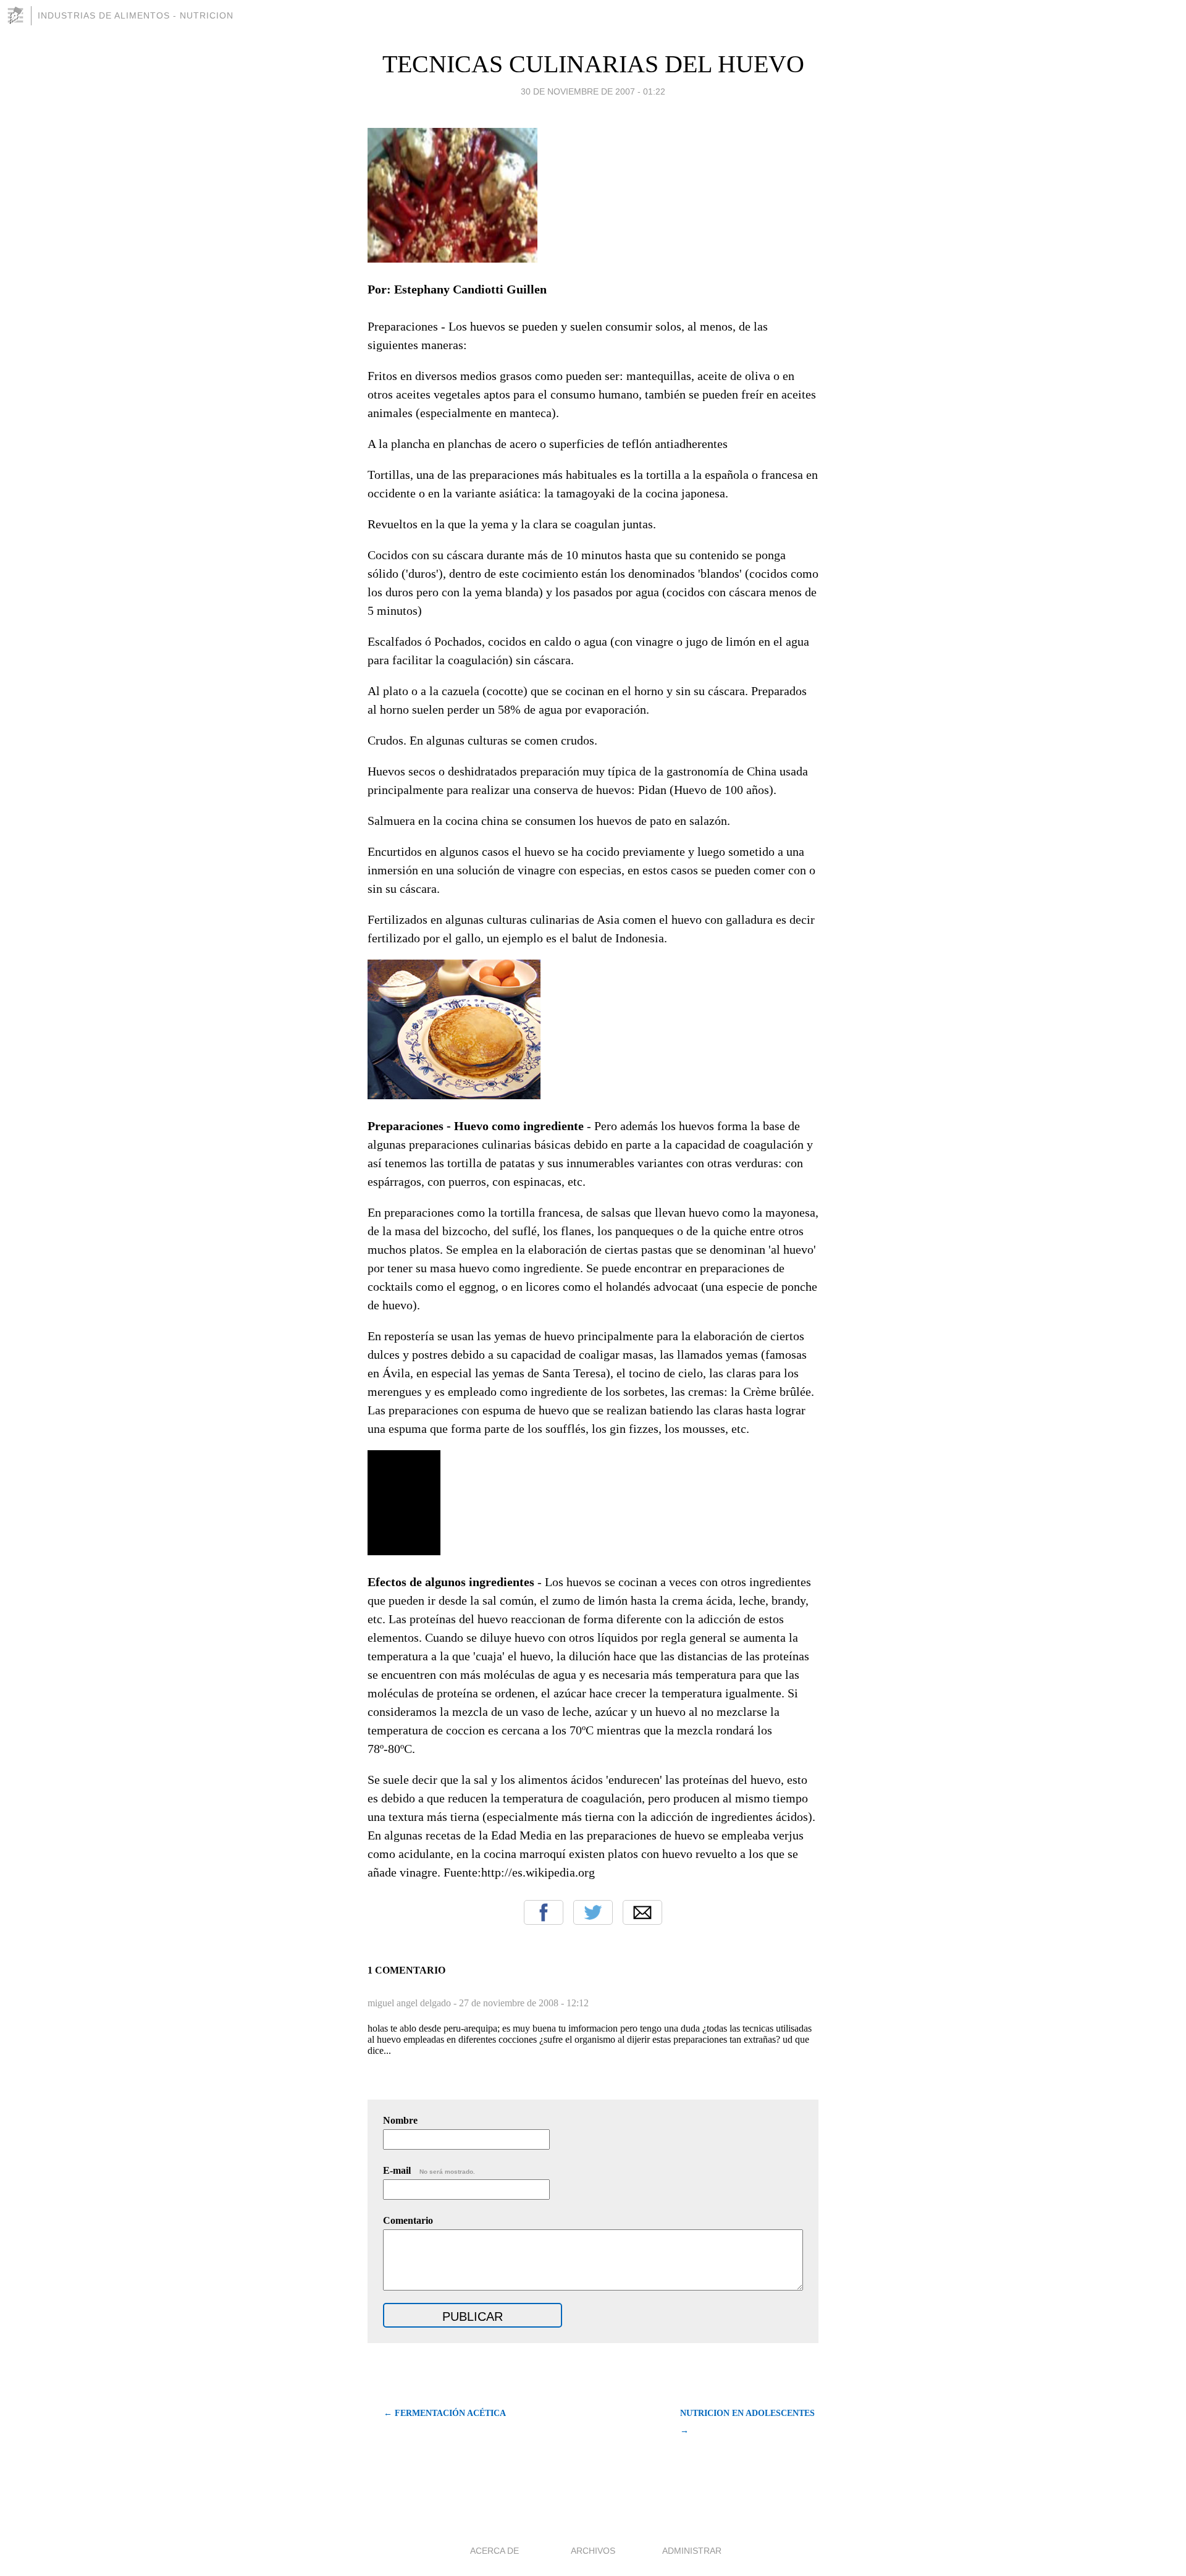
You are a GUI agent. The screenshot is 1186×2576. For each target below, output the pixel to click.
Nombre (400, 2120)
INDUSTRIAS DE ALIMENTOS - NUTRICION (136, 15)
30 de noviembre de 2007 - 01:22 (593, 91)
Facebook (544, 1912)
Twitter (593, 1912)
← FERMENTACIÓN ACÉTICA (445, 2413)
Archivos (593, 2551)
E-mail (429, 2170)
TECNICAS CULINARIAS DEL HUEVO (593, 64)
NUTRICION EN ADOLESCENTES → (747, 2422)
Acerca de (494, 2551)
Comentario (408, 2220)
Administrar (692, 2551)
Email (642, 1912)
